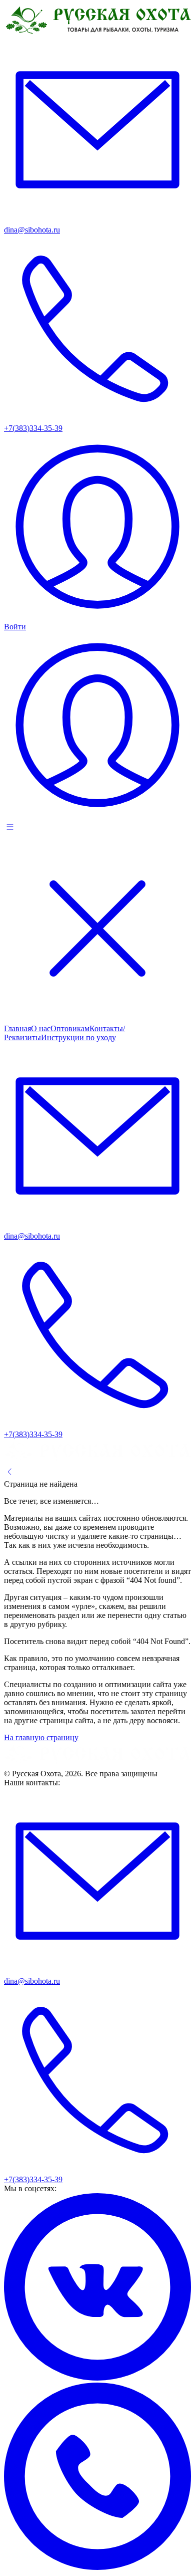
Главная (17, 1028)
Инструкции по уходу (78, 1037)
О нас (41, 1028)
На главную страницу (41, 1737)
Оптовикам (70, 1028)
